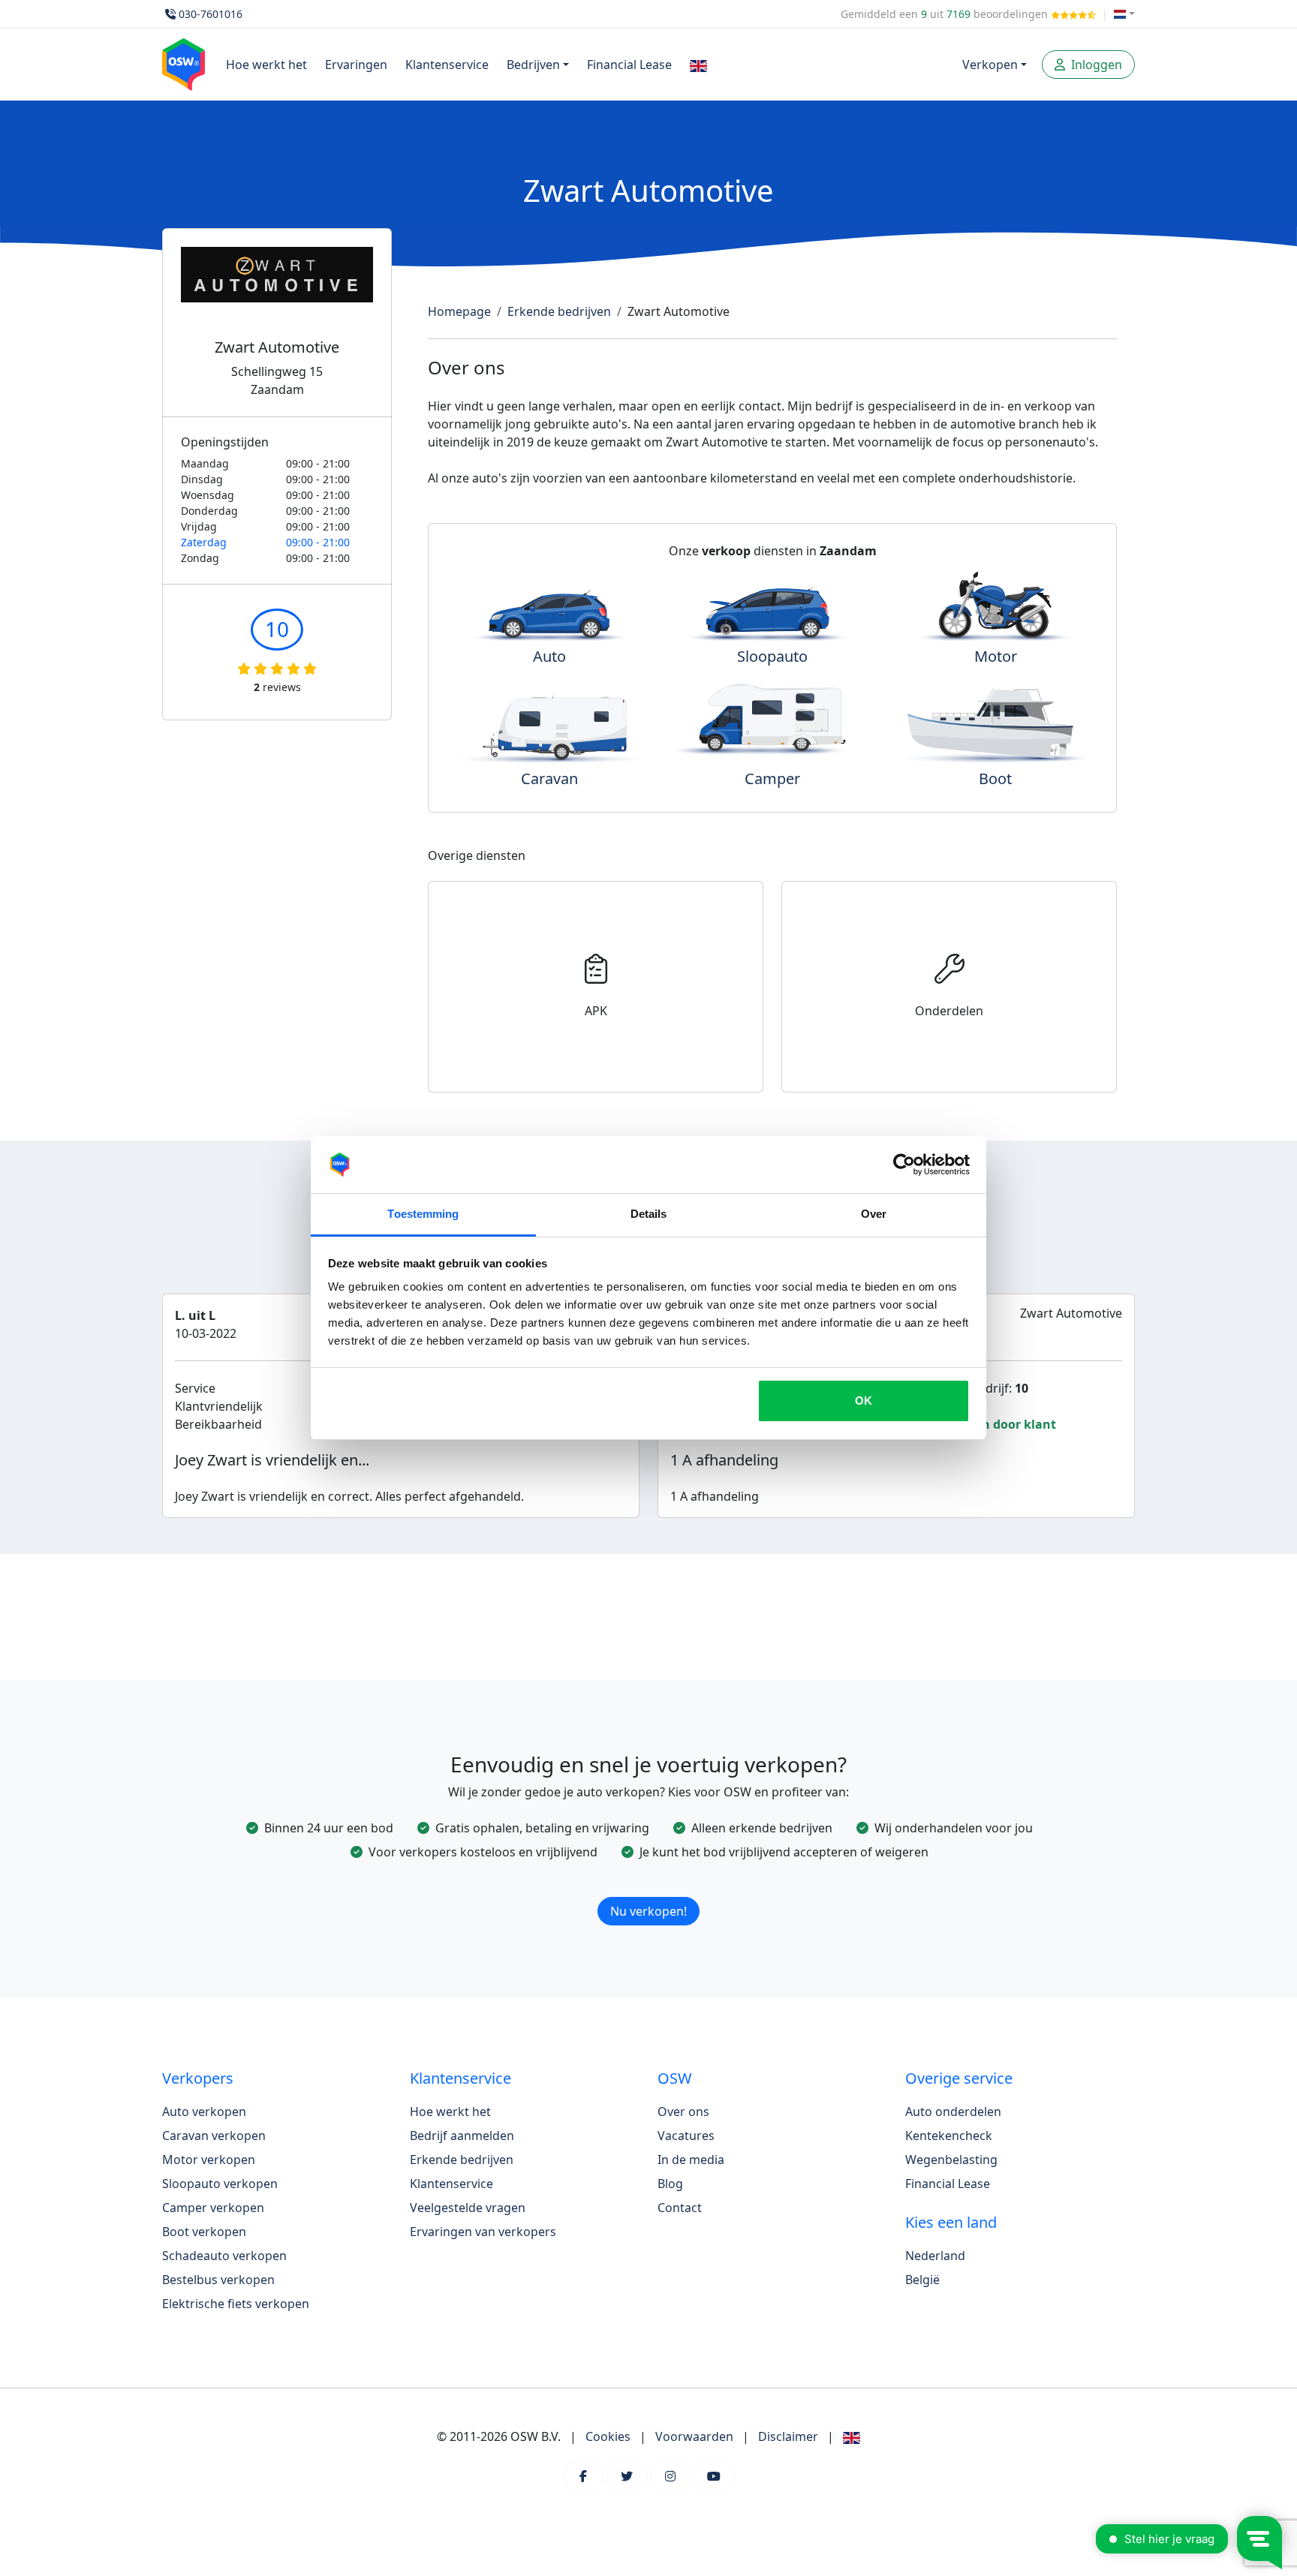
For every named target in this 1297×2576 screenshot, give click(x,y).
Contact (680, 2208)
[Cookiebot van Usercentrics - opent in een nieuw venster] (904, 1165)
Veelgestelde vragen (468, 2208)
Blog (670, 2184)
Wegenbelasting (951, 2160)
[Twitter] (627, 2476)
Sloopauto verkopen (220, 2184)
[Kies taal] (1124, 14)
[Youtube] (714, 2476)
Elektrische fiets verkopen (236, 2304)
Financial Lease (629, 65)
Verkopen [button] (990, 65)
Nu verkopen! (648, 1911)
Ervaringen (356, 65)
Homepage (459, 311)
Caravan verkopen (214, 2136)
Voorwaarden (694, 2436)
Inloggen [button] (1095, 65)
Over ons (683, 2112)
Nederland (935, 2256)
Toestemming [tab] (423, 1214)
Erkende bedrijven (559, 311)
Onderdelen (949, 1011)
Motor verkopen (209, 2160)
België (922, 2280)
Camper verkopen (213, 2208)
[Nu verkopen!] (648, 1892)
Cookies (608, 2436)
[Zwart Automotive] (277, 293)
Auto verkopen (204, 2112)
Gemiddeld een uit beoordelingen (946, 14)
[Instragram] (670, 2476)
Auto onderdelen (953, 2112)
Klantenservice (447, 65)
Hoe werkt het (266, 65)
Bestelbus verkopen (218, 2280)
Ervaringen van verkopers (483, 2232)
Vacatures (686, 2136)
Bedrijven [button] (533, 65)
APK (596, 1011)
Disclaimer (788, 2436)
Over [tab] (874, 1214)
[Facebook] (583, 2476)
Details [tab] (649, 1214)
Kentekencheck (949, 2136)
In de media (691, 2160)
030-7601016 (211, 14)
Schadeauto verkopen (224, 2256)
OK (864, 1401)
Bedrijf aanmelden (462, 2136)
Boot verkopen (204, 2232)
